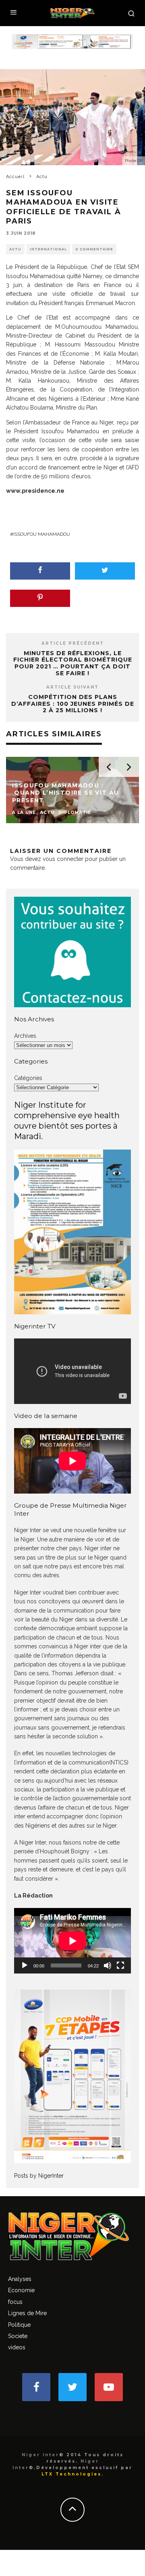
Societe (18, 2336)
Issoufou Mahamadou (42, 534)
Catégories (28, 1078)
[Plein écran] (120, 1965)
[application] (72, 1941)
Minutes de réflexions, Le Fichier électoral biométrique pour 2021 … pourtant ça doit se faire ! (73, 663)
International (48, 249)
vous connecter (63, 859)
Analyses (20, 2279)
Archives (25, 1036)
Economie (21, 2290)
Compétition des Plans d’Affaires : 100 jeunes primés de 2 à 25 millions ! (73, 704)
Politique (19, 2325)
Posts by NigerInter (39, 2176)
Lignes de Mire (27, 2313)
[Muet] (108, 1965)
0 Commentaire (94, 249)
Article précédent (73, 643)
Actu (15, 249)
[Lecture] (25, 1965)
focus (15, 2302)
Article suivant (72, 687)
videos (17, 2347)
